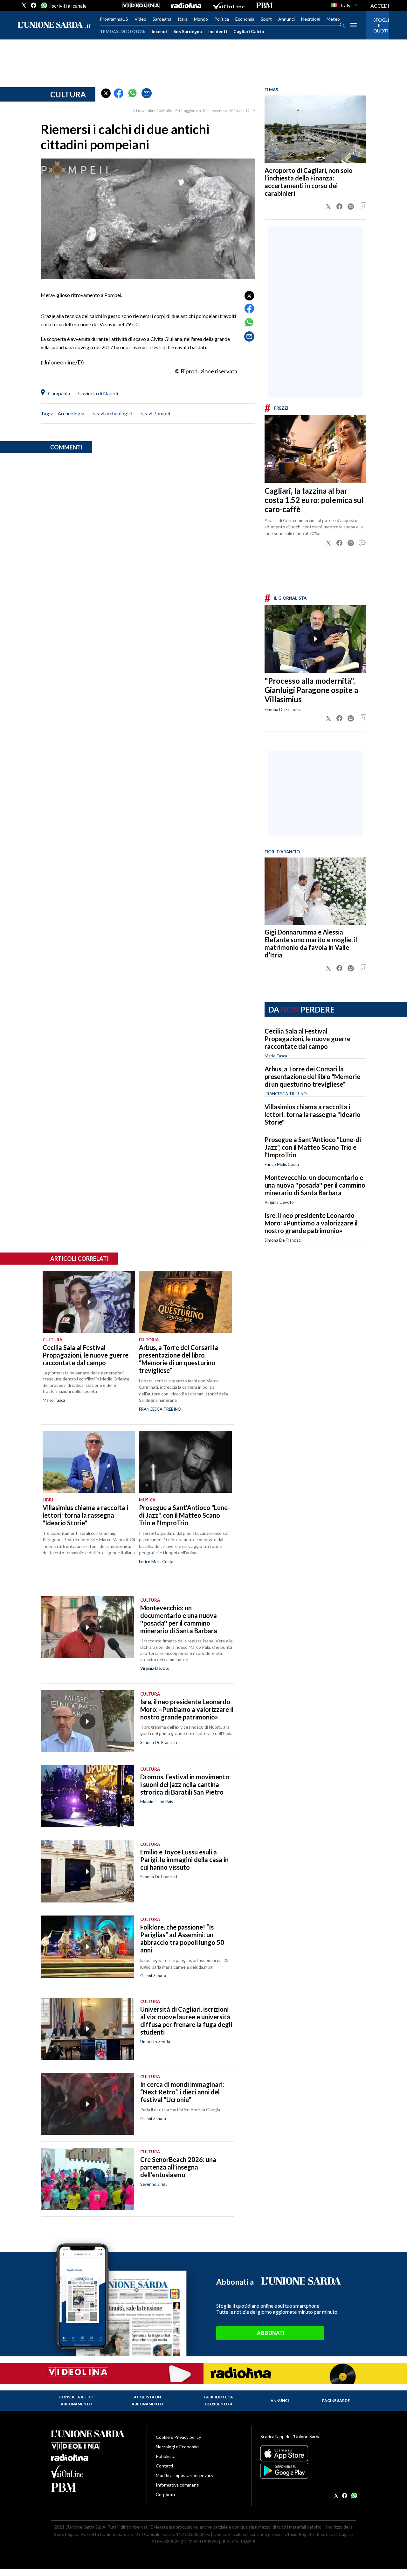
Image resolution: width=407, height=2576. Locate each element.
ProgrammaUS (114, 19)
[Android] (308, 2471)
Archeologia (71, 413)
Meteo (333, 19)
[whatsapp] (44, 5)
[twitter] (24, 5)
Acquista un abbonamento (147, 2400)
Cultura (68, 94)
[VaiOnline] (229, 5)
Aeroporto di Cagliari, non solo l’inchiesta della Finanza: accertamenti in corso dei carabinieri (309, 182)
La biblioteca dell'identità (219, 2400)
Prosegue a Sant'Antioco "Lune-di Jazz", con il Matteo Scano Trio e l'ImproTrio (313, 1147)
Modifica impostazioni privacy (185, 2475)
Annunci (286, 19)
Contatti (164, 2466)
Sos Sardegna (188, 31)
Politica (222, 19)
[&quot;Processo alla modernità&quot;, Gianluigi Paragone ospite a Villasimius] (315, 639)
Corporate (166, 2494)
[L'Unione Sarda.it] (54, 25)
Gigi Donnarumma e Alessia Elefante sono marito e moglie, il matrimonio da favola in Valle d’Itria (311, 943)
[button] (106, 93)
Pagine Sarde (336, 2400)
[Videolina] (141, 5)
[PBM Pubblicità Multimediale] (264, 5)
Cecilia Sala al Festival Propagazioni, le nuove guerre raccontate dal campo (307, 1039)
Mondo (201, 19)
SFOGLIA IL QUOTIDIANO (377, 25)
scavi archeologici (113, 413)
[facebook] (34, 5)
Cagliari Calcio (249, 31)
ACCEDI (380, 6)
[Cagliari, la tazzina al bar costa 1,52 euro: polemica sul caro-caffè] (315, 449)
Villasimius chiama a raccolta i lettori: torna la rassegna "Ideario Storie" (313, 1114)
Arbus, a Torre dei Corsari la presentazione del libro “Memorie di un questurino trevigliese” (312, 1076)
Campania (59, 393)
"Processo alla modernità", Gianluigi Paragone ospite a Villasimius (311, 690)
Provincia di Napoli (97, 393)
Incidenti (218, 31)
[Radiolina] (186, 5)
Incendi (159, 31)
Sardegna (162, 19)
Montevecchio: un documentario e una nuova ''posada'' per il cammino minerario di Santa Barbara (315, 1185)
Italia (183, 19)
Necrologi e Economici (178, 2447)
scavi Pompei (156, 413)
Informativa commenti (178, 2485)
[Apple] (308, 2453)
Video (140, 19)
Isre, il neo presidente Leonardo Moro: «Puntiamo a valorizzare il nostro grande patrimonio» (311, 1223)
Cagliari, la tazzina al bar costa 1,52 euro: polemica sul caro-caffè (314, 500)
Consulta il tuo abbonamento (76, 2400)
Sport (266, 19)
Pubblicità (166, 2456)
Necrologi (311, 19)
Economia (245, 19)
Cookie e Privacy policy (178, 2437)
